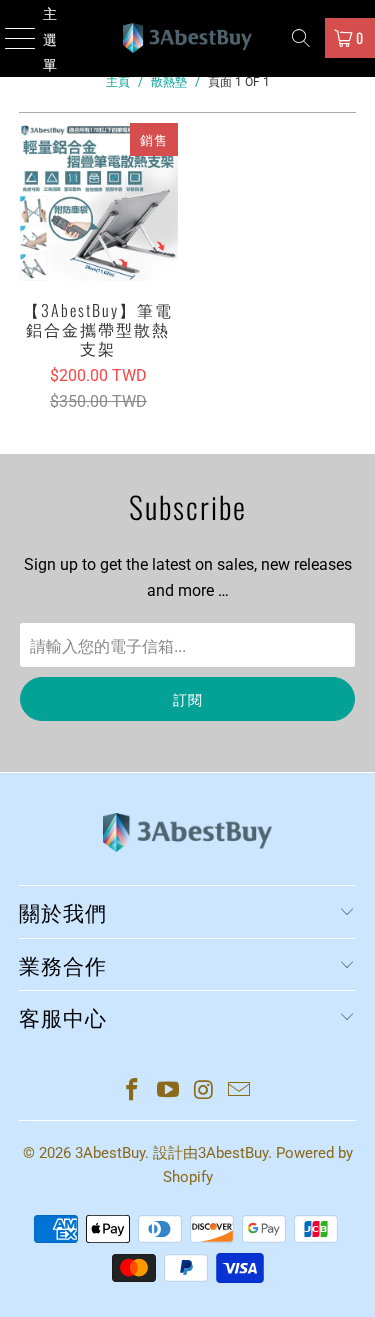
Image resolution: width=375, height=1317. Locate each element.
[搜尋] (301, 38)
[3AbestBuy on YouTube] (169, 1091)
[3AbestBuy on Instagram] (205, 1091)
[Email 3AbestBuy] (240, 1091)
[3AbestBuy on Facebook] (133, 1091)
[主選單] (11, 38)
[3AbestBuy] (188, 38)
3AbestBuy (110, 1153)
